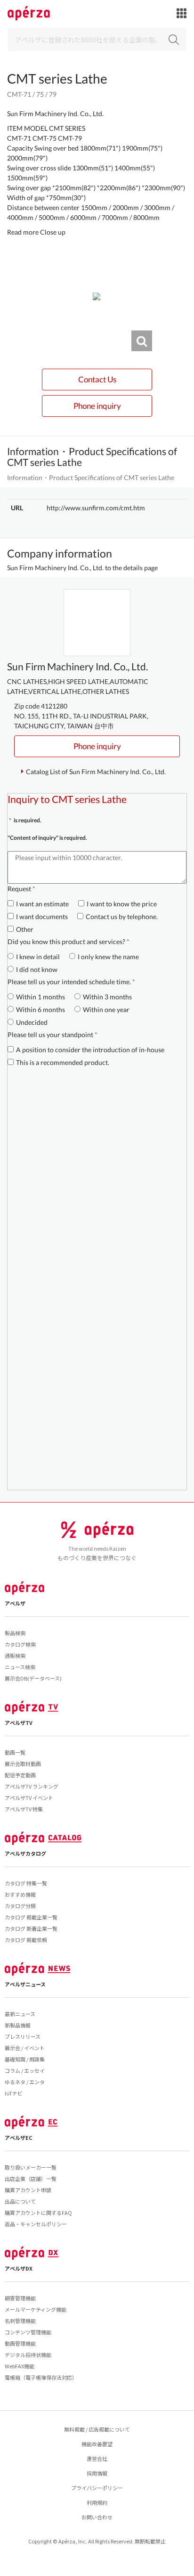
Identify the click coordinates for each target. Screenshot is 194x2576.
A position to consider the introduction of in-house (90, 1050)
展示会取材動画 (23, 1764)
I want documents (42, 916)
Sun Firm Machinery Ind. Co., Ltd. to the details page (82, 568)
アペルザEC (19, 2137)
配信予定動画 (20, 1775)
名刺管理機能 (20, 2321)
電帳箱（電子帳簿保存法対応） (41, 2377)
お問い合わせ (97, 2517)
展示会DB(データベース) (33, 1678)
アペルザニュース (25, 1984)
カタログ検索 (20, 1644)
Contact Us (97, 379)
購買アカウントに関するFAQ (38, 2213)
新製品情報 (18, 2025)
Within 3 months (107, 997)
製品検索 (15, 1633)
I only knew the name (108, 957)
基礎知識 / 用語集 (25, 2059)
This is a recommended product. (63, 1062)
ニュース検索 (20, 1667)
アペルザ (15, 1603)
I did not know (37, 969)
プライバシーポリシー (97, 2488)
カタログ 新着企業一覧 (31, 1928)
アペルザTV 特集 (24, 1809)
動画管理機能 (20, 2343)
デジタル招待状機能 (28, 2355)
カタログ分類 (20, 1906)
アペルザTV (19, 1723)
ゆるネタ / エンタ (25, 2082)
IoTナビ (14, 2093)
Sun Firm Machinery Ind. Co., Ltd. (55, 114)
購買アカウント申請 (28, 2190)
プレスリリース (23, 2036)
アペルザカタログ (25, 1853)
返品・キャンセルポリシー (36, 2224)
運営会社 (97, 2458)
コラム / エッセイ (25, 2070)
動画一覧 (15, 1752)
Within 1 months (40, 997)
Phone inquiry (97, 406)
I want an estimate (42, 904)
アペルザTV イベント (29, 1798)
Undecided (32, 1022)
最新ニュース (20, 2014)
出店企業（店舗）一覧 (31, 2179)
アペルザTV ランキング (32, 1786)
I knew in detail (38, 957)
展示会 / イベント (25, 2048)
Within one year (106, 1009)
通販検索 (15, 1655)
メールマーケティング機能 (36, 2309)
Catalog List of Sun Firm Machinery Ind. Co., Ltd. (96, 772)
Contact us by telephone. (122, 916)
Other (25, 929)
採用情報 (97, 2473)
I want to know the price (122, 904)
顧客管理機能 (20, 2298)
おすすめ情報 (20, 1894)
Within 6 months (40, 1009)
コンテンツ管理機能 (28, 2332)
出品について (20, 2201)
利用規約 (97, 2502)
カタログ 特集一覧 (26, 1883)
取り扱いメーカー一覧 (31, 2167)
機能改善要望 (97, 2444)
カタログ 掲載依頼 (26, 1940)
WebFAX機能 (20, 2366)
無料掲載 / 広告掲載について (97, 2429)
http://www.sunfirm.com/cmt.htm (96, 508)
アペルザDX (19, 2268)
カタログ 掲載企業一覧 (31, 1917)
